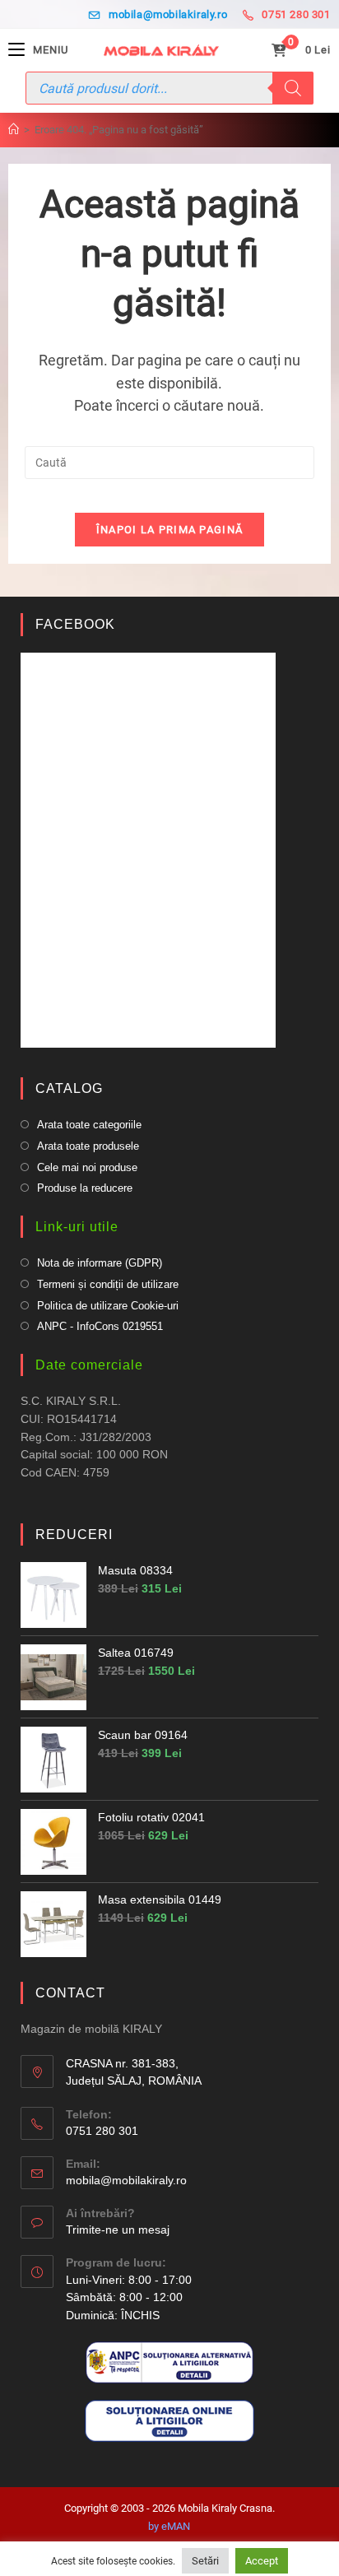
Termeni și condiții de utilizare (108, 1284)
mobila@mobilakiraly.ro (168, 14)
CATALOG (69, 1088)
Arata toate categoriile (89, 1125)
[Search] (293, 88)
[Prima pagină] (14, 130)
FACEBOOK (75, 624)
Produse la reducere (85, 1188)
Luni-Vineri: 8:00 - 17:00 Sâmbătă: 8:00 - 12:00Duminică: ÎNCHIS (129, 2297)
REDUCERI (74, 1534)
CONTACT (70, 1993)
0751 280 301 (296, 14)
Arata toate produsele (88, 1146)
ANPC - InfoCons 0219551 (100, 1326)
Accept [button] (262, 2561)
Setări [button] (205, 2561)
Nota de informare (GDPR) (100, 1263)
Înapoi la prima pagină (170, 530)
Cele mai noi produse (87, 1167)
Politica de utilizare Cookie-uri (108, 1306)
